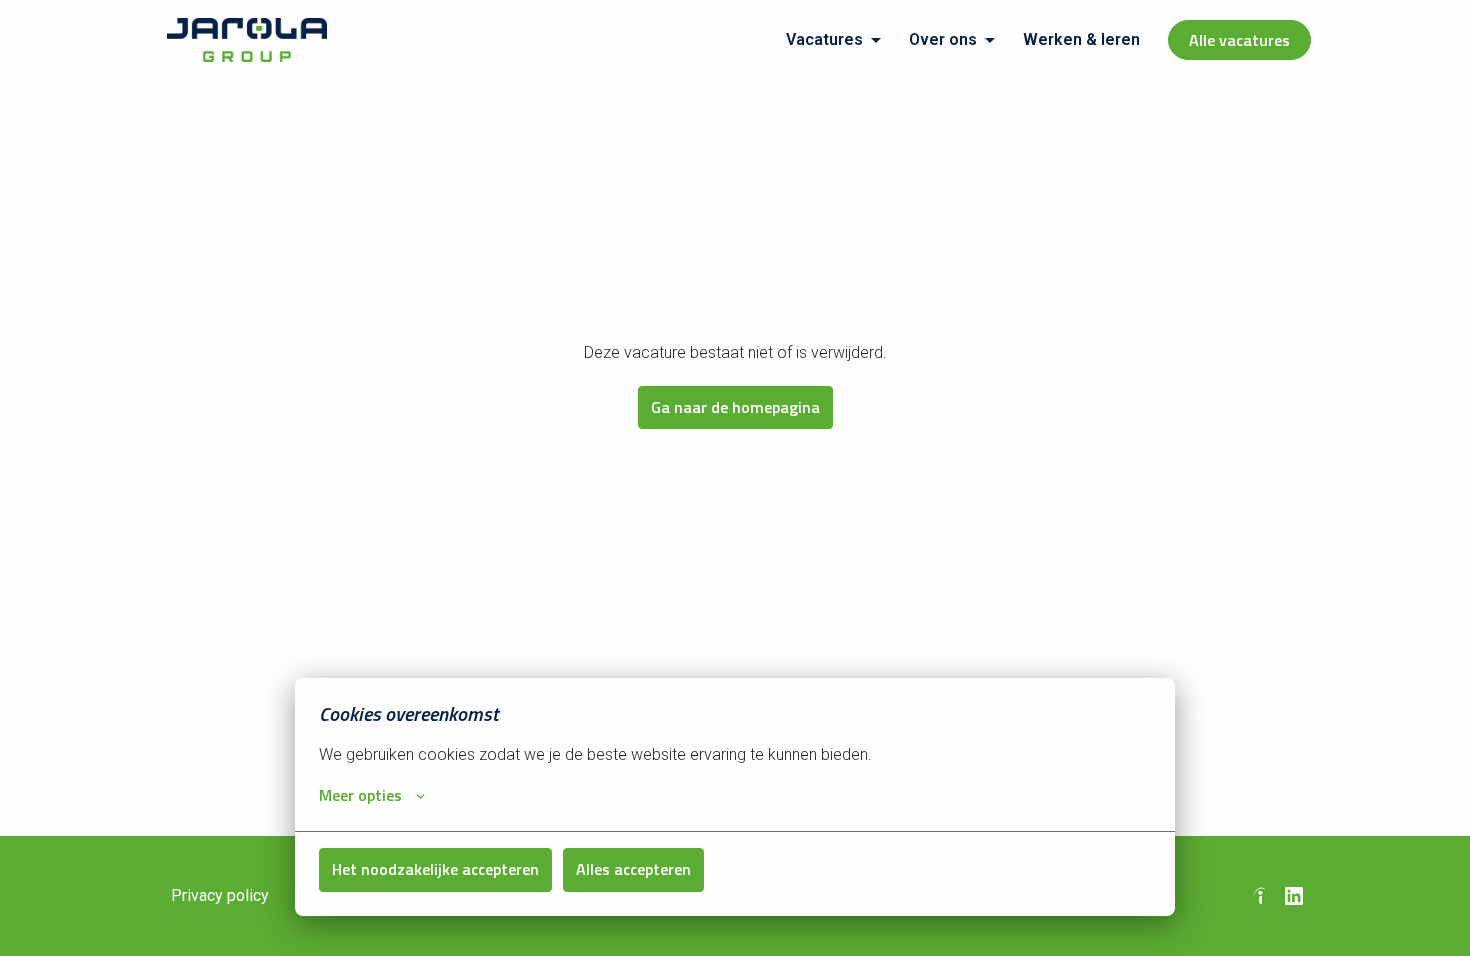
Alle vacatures (1239, 40)
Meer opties (360, 795)
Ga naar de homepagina (735, 407)
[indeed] (1260, 896)
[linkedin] (1294, 896)
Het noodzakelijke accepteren (435, 869)
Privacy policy (220, 895)
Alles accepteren (633, 869)
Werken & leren (1081, 39)
